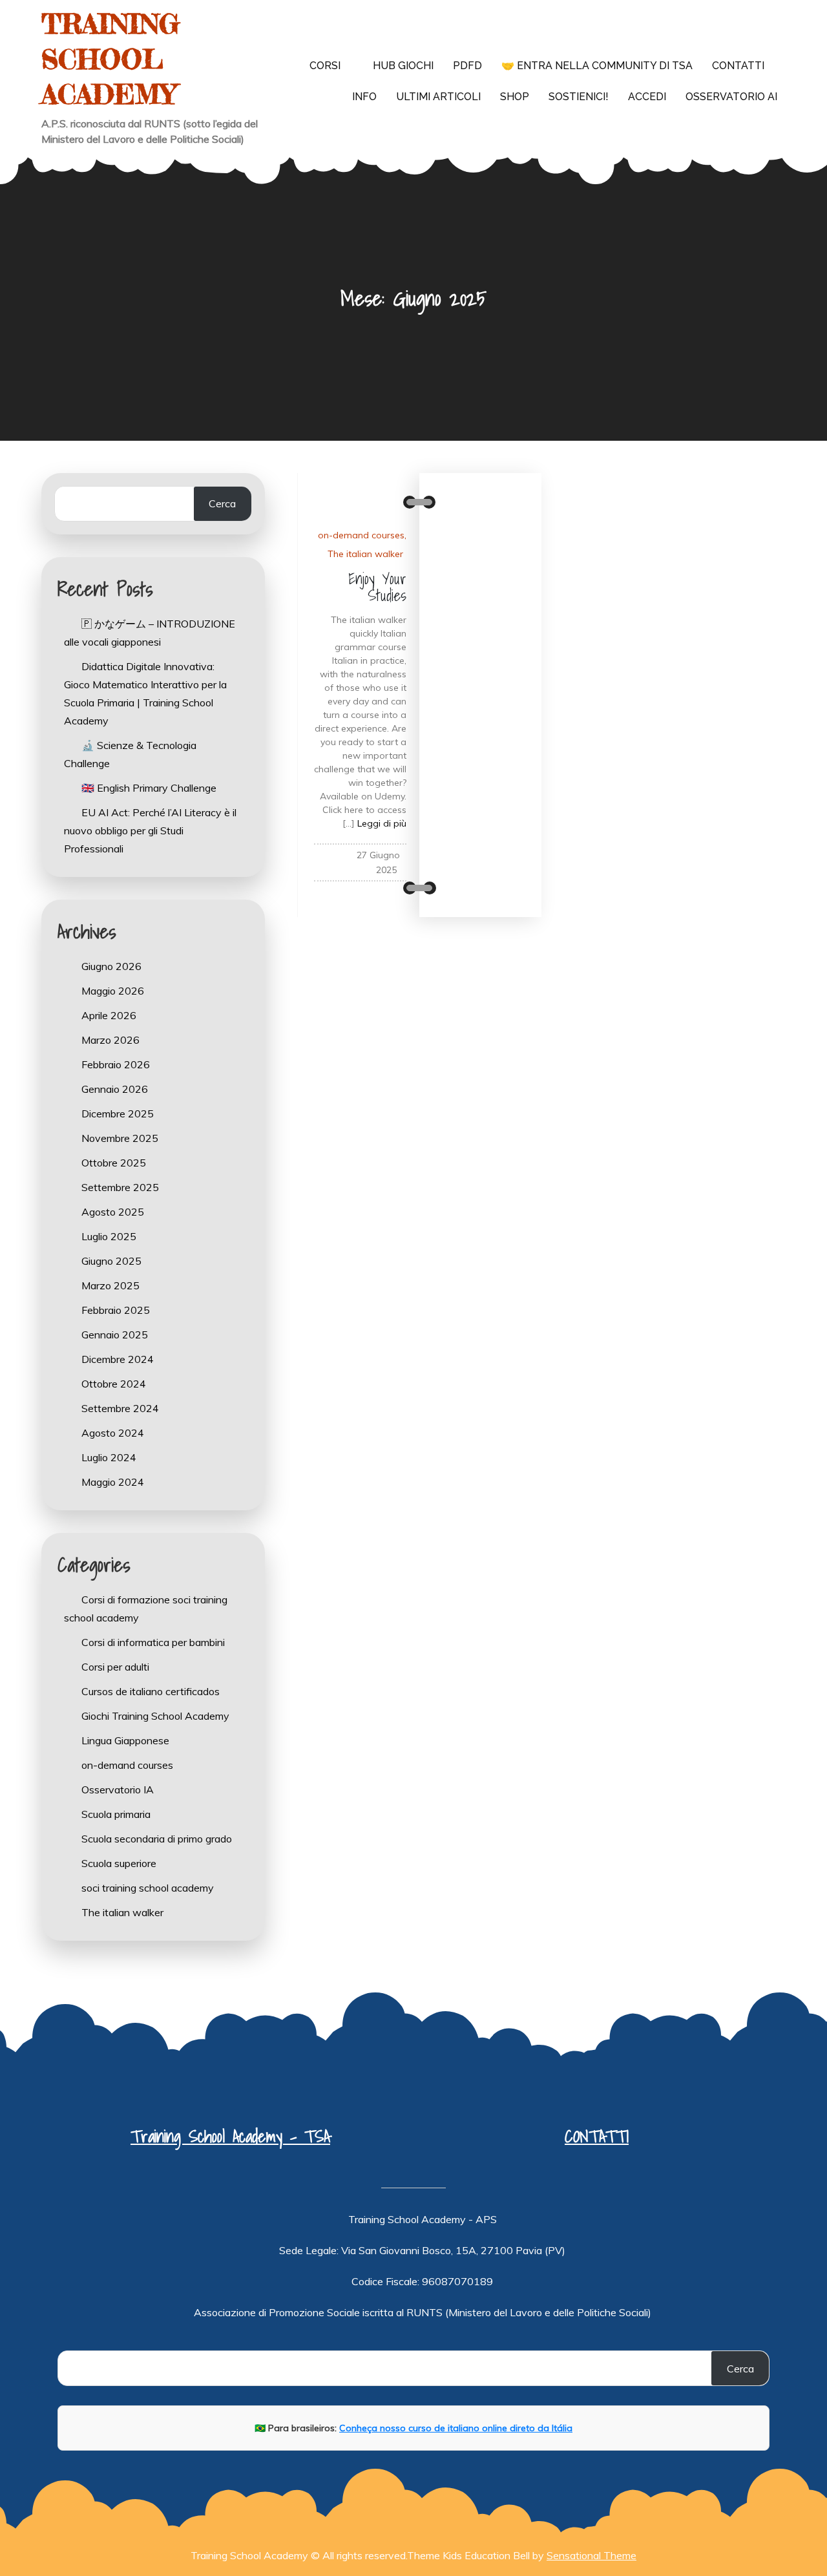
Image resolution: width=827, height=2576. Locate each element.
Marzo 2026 (110, 1040)
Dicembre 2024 (118, 1359)
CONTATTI (597, 2136)
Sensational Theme (591, 2555)
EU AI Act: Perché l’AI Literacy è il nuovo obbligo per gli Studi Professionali (150, 830)
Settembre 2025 (120, 1187)
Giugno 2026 (111, 966)
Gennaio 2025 (115, 1335)
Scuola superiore (119, 1863)
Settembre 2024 (120, 1408)
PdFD (467, 66)
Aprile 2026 (109, 1015)
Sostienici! (579, 97)
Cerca (222, 503)
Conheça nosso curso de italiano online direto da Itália (456, 2428)
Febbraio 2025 (116, 1310)
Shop (515, 97)
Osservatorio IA (118, 1789)
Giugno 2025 (111, 1261)
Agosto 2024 (113, 1433)
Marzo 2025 (110, 1285)
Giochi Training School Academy (155, 1716)
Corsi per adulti (115, 1667)
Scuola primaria (116, 1814)
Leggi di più (382, 823)
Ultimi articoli (438, 97)
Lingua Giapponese (125, 1740)
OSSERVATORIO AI (731, 97)
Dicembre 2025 (118, 1114)
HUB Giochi (403, 66)
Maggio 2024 (113, 1482)
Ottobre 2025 (114, 1163)
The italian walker (365, 554)
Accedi (647, 97)
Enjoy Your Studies (377, 587)
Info (364, 97)
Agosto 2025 (113, 1212)
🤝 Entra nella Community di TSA (597, 66)
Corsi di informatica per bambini (153, 1642)
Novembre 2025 (120, 1138)
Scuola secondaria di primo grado (157, 1839)
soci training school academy (148, 1888)
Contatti (738, 66)
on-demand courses (361, 535)
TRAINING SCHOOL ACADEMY (110, 59)
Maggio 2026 (113, 991)
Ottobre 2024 (114, 1384)
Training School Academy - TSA (230, 2136)
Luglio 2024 (109, 1457)
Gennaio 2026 (115, 1089)
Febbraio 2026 (116, 1064)
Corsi (325, 66)
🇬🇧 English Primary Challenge (149, 788)
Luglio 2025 (109, 1236)
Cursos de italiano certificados (151, 1691)
